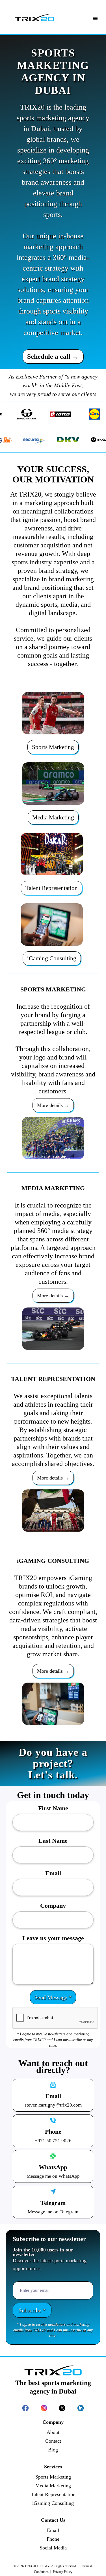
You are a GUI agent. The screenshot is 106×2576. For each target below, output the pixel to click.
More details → (53, 1105)
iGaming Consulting (52, 958)
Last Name (53, 1841)
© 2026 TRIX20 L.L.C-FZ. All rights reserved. (45, 2566)
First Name (53, 1808)
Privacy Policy (62, 2572)
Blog (53, 2450)
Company (53, 1906)
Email (53, 1873)
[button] (96, 12)
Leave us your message (53, 1938)
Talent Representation (52, 888)
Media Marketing (53, 817)
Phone (53, 2539)
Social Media (53, 2548)
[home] (35, 18)
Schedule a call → (53, 356)
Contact (53, 2441)
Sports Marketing (53, 747)
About (53, 2432)
